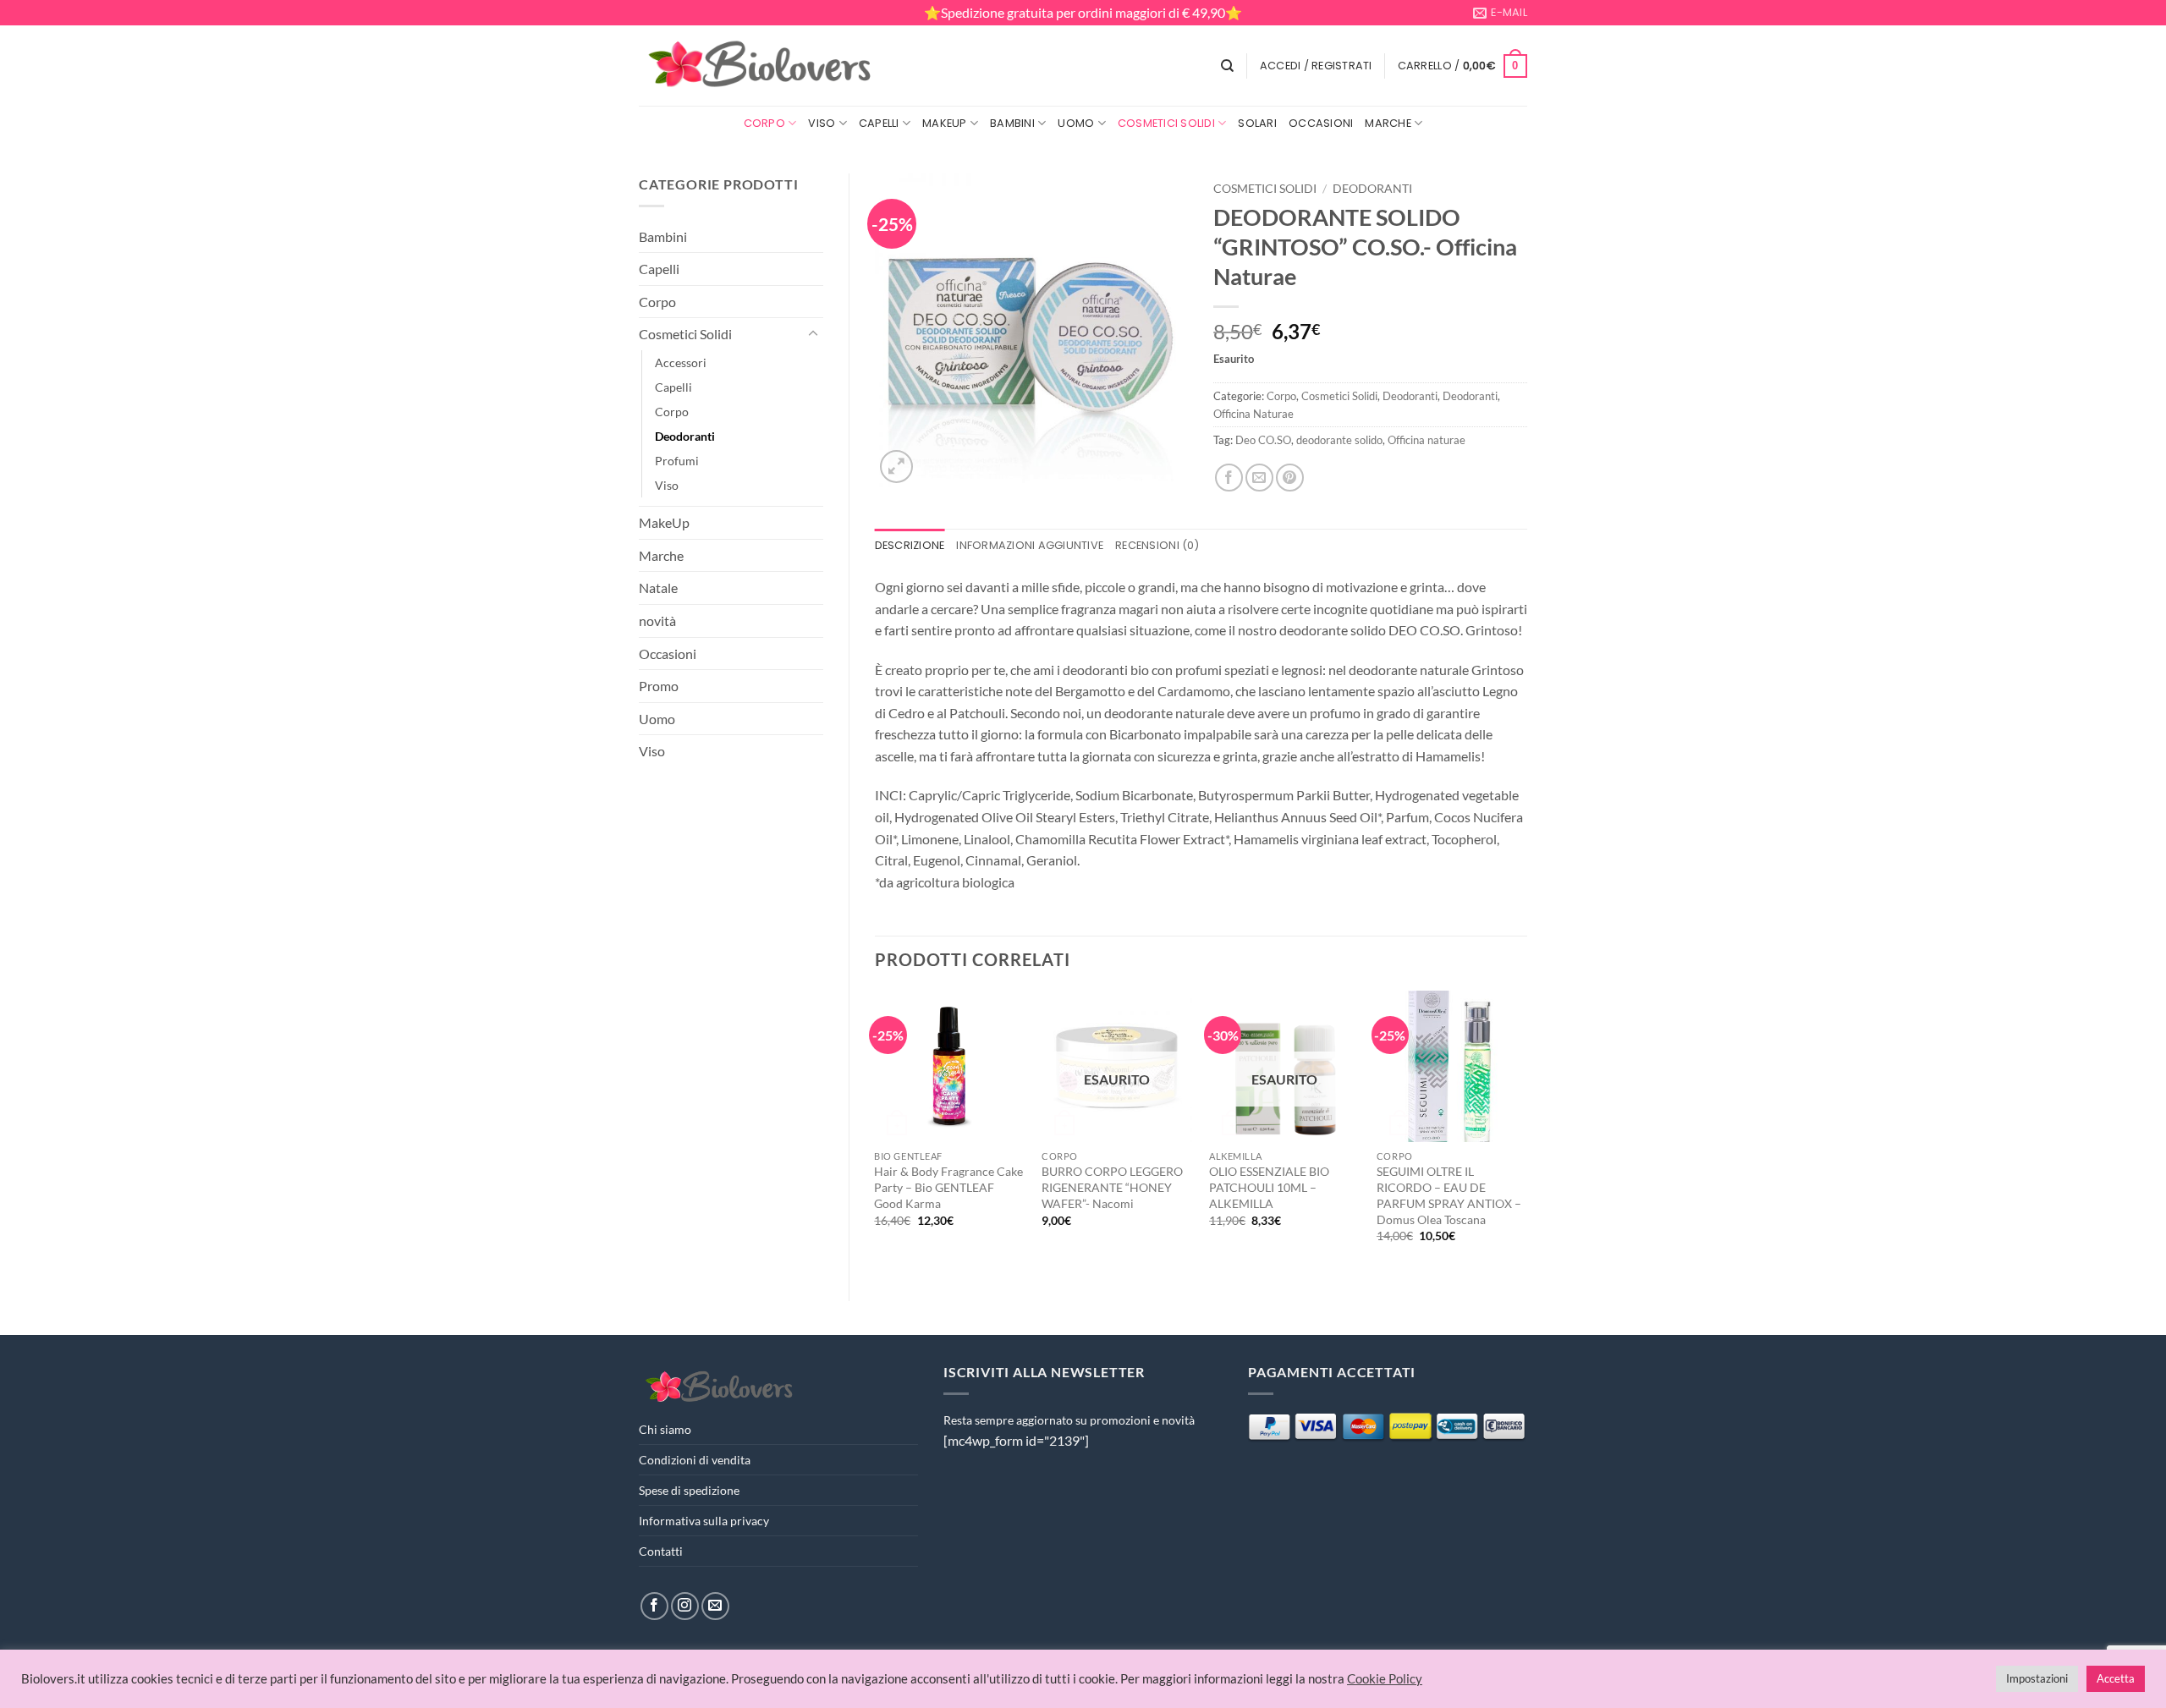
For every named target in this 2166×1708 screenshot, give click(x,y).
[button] (1316, 66)
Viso (822, 123)
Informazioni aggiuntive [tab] (1030, 545)
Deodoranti (685, 436)
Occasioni (1321, 123)
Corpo (764, 123)
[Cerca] (1227, 66)
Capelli (879, 123)
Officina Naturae (1253, 414)
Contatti (661, 1551)
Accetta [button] (2116, 1678)
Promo (659, 686)
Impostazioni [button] (2037, 1678)
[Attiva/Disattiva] (813, 334)
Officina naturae (1427, 440)
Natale (658, 588)
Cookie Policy (1385, 1679)
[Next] (1526, 1131)
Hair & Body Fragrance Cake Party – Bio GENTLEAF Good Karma (948, 1187)
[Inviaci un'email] (715, 1606)
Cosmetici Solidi (1166, 123)
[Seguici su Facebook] (654, 1606)
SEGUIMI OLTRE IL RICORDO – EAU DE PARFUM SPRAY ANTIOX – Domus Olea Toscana (1449, 1195)
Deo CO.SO (1263, 440)
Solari (1257, 123)
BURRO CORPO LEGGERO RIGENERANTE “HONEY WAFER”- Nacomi (1112, 1187)
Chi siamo (665, 1429)
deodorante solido (1339, 440)
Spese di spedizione (689, 1490)
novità (657, 621)
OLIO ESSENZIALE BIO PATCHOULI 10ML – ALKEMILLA (1269, 1187)
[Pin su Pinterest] (1290, 478)
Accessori (681, 362)
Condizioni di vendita (695, 1460)
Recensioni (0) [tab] (1157, 545)
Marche (1388, 123)
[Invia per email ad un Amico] (1259, 478)
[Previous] (876, 1131)
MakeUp (945, 123)
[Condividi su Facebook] (1229, 478)
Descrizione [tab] (910, 545)
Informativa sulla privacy (704, 1521)
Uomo (1076, 123)
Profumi (677, 461)
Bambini (1012, 123)
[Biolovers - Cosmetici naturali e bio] (761, 66)
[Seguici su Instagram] (685, 1606)
